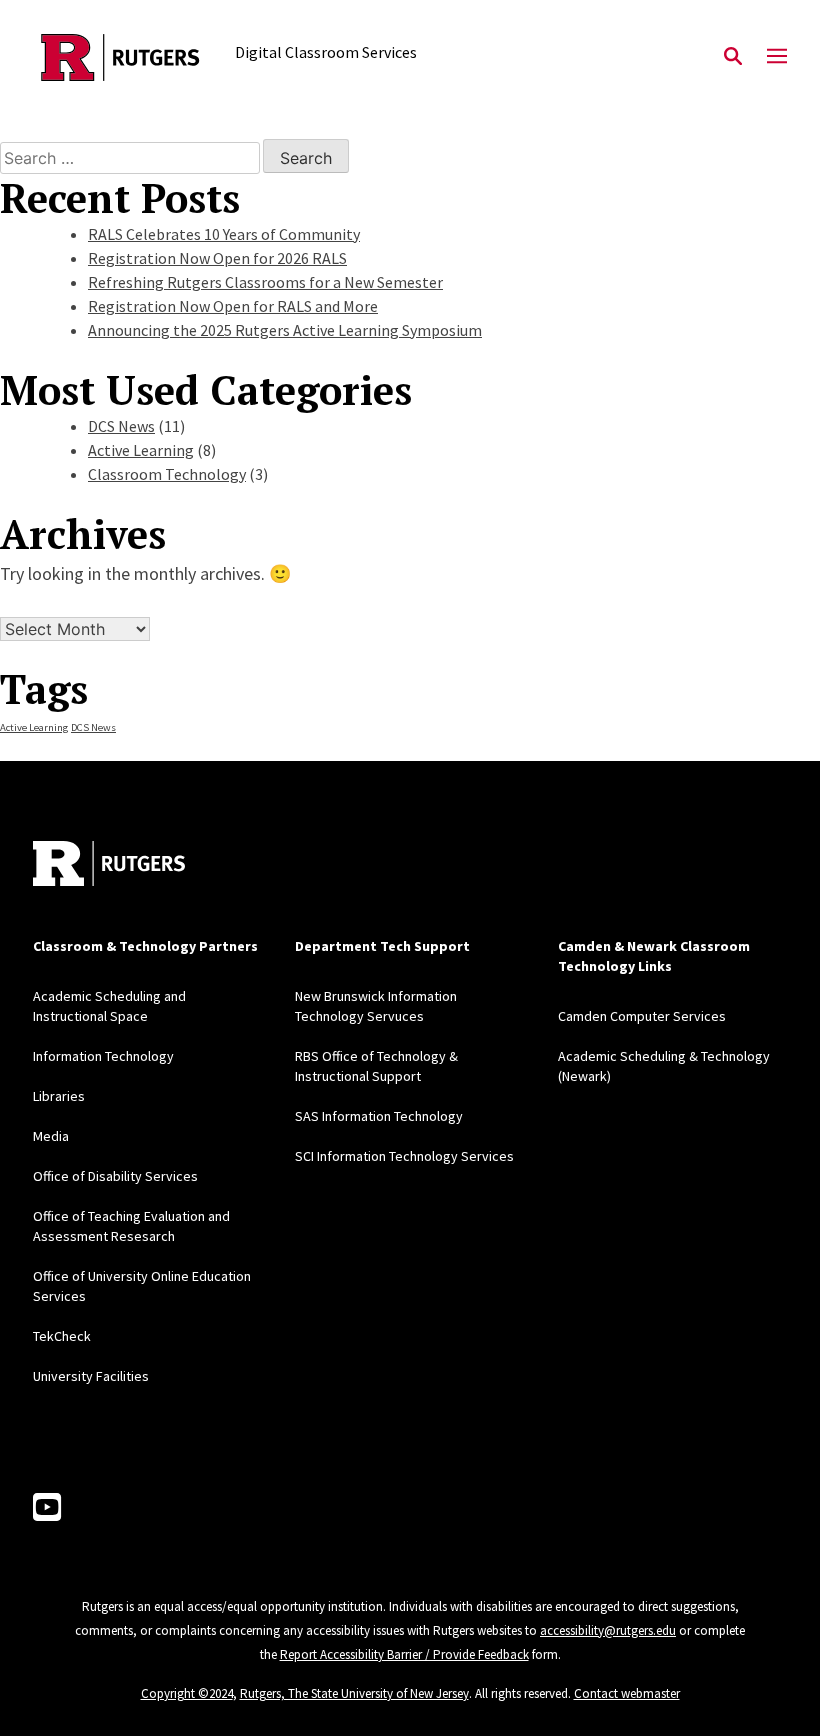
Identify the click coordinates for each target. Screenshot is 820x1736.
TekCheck (62, 1336)
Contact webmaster (627, 1693)
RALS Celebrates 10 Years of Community (224, 234)
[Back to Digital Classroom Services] (120, 57)
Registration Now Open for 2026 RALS (217, 258)
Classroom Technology (167, 474)
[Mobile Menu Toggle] (777, 57)
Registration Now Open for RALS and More (233, 306)
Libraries (59, 1096)
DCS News (121, 426)
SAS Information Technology (379, 1116)
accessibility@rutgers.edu (608, 1630)
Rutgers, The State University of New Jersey (354, 1693)
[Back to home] (109, 863)
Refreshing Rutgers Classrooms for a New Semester (265, 282)
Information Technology (103, 1056)
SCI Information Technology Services (404, 1156)
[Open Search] (733, 57)
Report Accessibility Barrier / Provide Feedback (404, 1654)
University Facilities (91, 1376)
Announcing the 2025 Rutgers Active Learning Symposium (285, 330)
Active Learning (141, 450)
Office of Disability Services (115, 1176)
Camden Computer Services (642, 1016)
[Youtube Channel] (47, 1508)
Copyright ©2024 (187, 1693)
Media (51, 1136)
